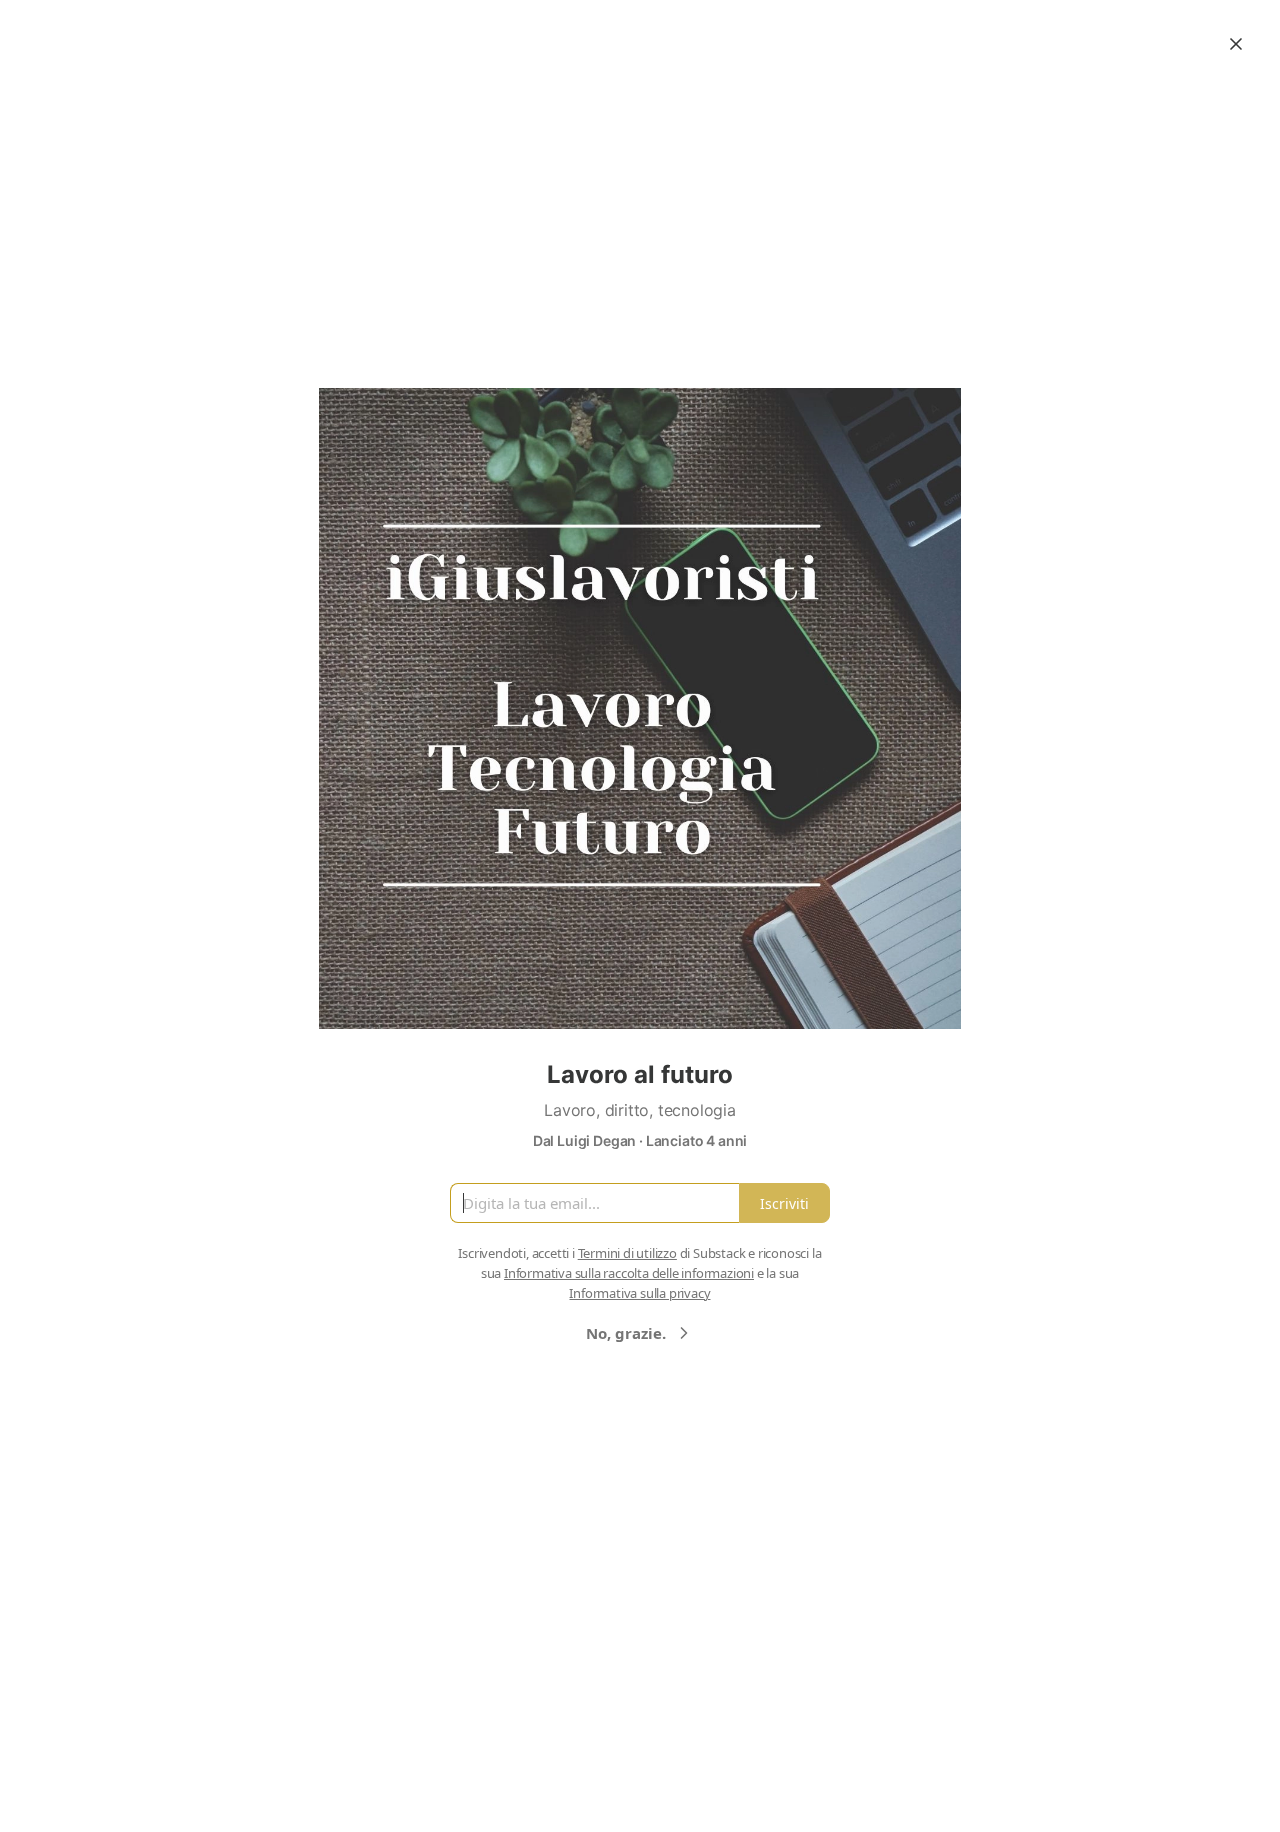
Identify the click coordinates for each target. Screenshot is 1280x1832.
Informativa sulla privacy (639, 1293)
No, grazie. (626, 1333)
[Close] (1236, 44)
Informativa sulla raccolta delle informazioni (629, 1273)
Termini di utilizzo (627, 1253)
